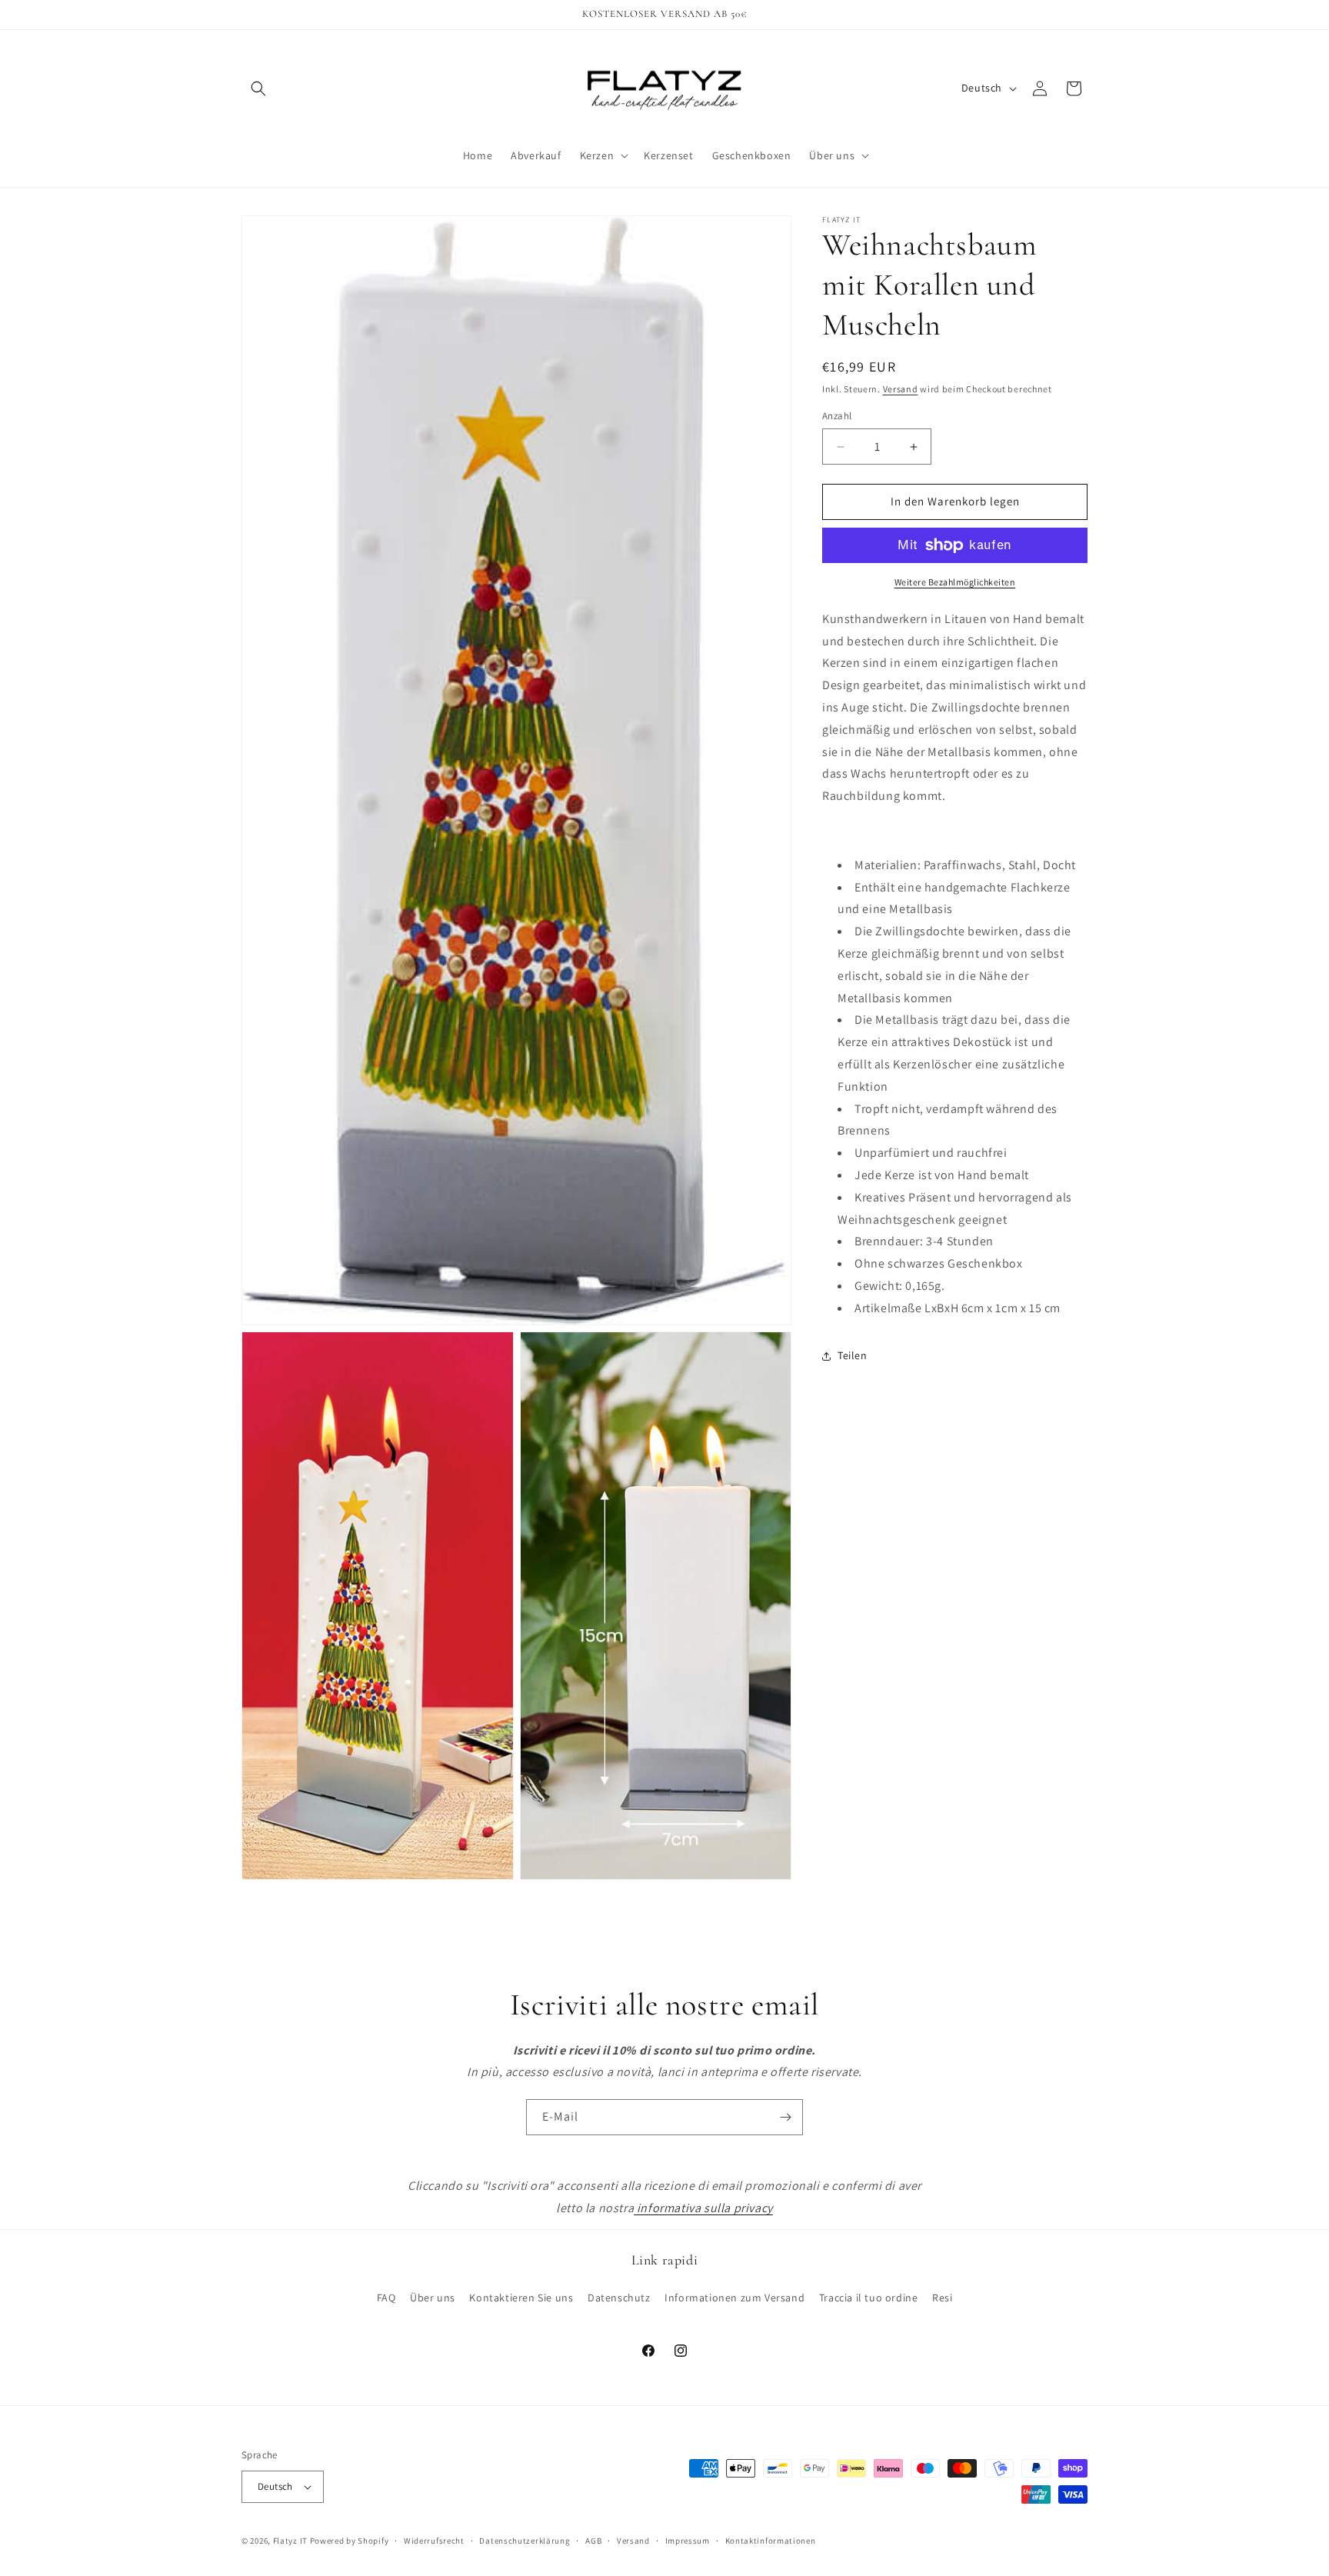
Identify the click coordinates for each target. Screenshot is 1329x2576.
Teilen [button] (853, 1355)
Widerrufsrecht (434, 2541)
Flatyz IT (290, 2541)
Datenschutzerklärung (525, 2541)
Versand (901, 389)
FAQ (386, 2298)
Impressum (688, 2541)
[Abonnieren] (785, 2117)
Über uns (433, 2298)
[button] (258, 88)
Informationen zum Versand (734, 2298)
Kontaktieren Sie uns (521, 2298)
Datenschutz (619, 2298)
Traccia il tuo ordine (869, 2298)
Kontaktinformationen (771, 2541)
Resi (942, 2298)
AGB (593, 2541)
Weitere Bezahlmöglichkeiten (955, 582)
